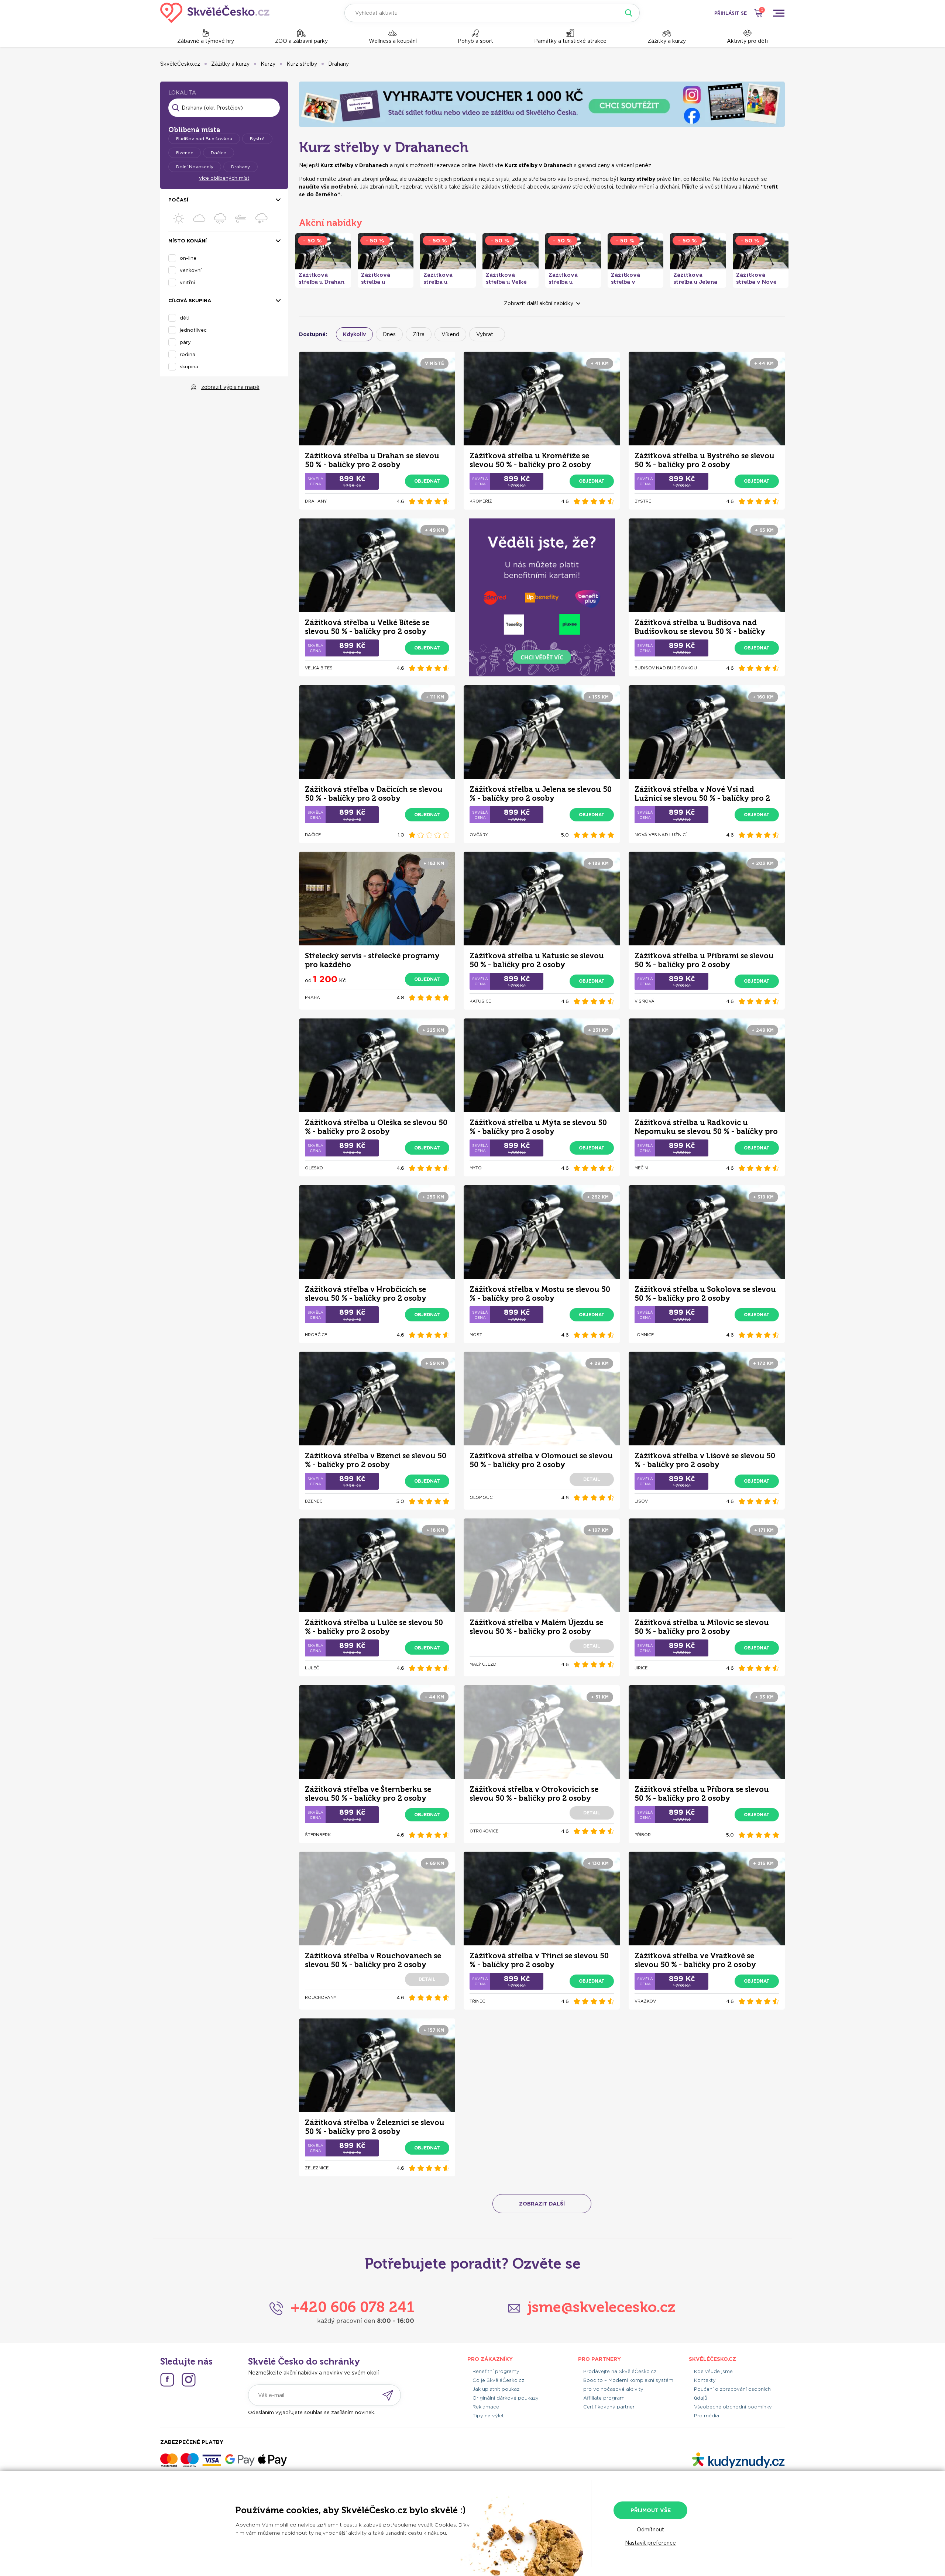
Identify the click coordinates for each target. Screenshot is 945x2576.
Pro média (707, 2416)
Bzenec (185, 153)
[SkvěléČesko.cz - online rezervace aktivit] (215, 13)
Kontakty (705, 2380)
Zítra (419, 334)
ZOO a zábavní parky (301, 41)
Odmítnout (650, 2530)
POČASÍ (178, 200)
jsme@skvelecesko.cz (602, 2307)
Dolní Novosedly (195, 167)
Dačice (219, 153)
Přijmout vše (651, 2510)
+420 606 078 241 (352, 2307)
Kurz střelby (302, 64)
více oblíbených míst (224, 178)
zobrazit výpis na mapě (230, 387)
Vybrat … (487, 334)
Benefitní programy (496, 2371)
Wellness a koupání (393, 41)
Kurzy (268, 64)
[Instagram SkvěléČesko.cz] (189, 2380)
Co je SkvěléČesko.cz (498, 2380)
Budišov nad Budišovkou (204, 139)
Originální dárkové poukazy (506, 2398)
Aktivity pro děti (747, 41)
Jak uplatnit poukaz (496, 2389)
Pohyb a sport (475, 41)
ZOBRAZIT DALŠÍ (542, 2204)
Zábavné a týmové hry (206, 41)
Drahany (339, 64)
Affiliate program (604, 2398)
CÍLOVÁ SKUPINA (190, 301)
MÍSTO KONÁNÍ (188, 241)
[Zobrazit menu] (779, 13)
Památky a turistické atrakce (570, 41)
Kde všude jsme (713, 2371)
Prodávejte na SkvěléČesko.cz (620, 2371)
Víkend (450, 334)
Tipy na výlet (488, 2416)
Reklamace (486, 2407)
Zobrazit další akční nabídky (539, 303)
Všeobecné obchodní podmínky (733, 2407)
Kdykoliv (354, 334)
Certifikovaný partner (609, 2407)
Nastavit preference (650, 2543)
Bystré (257, 139)
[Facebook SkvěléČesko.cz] (167, 2380)
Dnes (389, 334)
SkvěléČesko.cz (180, 64)
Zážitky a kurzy (667, 41)
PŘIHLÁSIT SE (731, 13)
